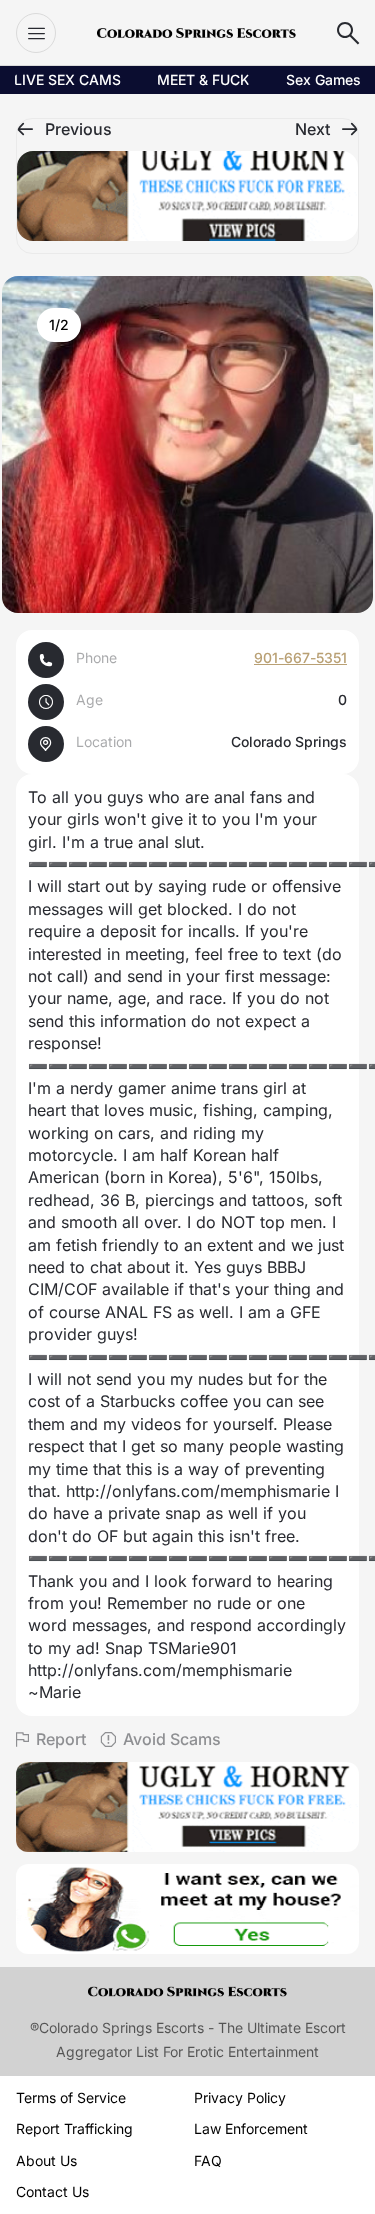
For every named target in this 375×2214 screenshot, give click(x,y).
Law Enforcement (251, 2128)
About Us (46, 2160)
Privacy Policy (240, 2097)
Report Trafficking (74, 2128)
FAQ (208, 2160)
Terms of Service (71, 2097)
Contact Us (52, 2191)
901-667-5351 (300, 657)
